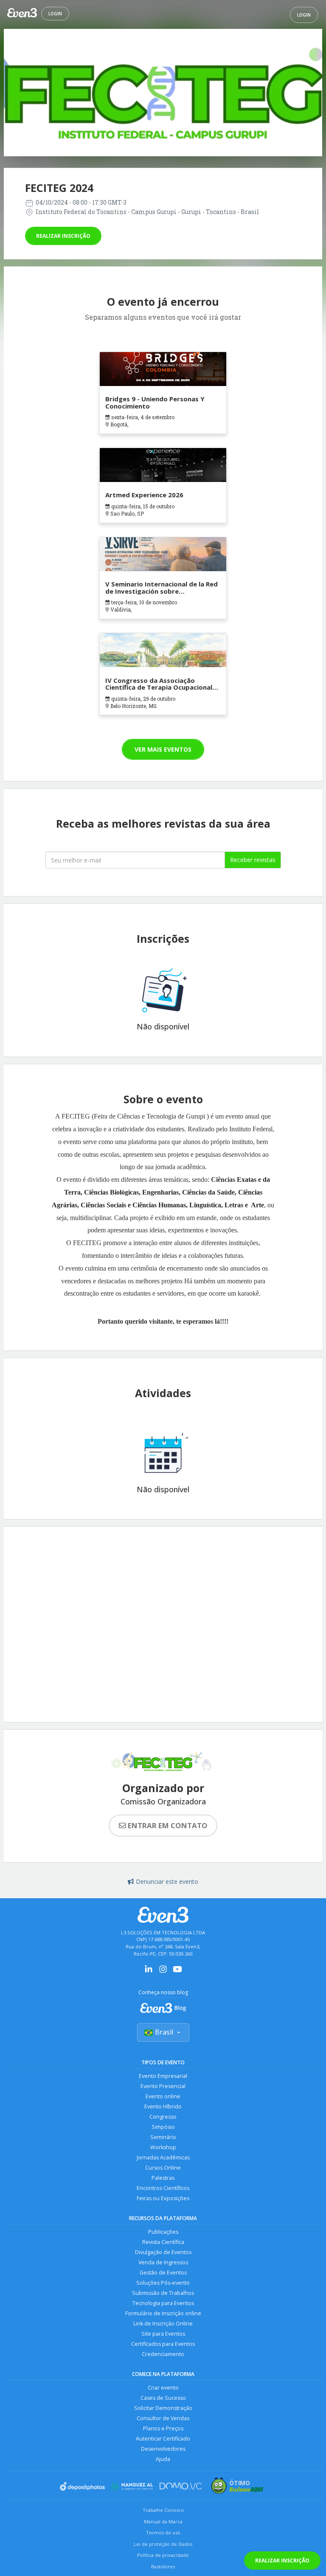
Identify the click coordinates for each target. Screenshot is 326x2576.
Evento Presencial (163, 2086)
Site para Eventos (163, 2334)
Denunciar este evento (167, 1881)
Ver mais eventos (163, 749)
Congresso (163, 2117)
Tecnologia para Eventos (163, 2303)
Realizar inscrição (63, 236)
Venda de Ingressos (163, 2262)
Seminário (163, 2137)
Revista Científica (163, 2242)
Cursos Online (163, 2168)
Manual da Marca (163, 2521)
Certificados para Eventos (163, 2344)
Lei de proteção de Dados (163, 2544)
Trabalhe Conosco (163, 2510)
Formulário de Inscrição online (163, 2313)
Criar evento (163, 2388)
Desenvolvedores (163, 2449)
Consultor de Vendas (163, 2418)
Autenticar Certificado (163, 2439)
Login (55, 14)
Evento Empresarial (163, 2076)
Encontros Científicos (163, 2188)
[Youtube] (177, 1972)
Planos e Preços (163, 2428)
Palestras (163, 2178)
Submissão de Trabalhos (163, 2293)
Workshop (163, 2147)
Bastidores (163, 2566)
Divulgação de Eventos (163, 2252)
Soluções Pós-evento (163, 2283)
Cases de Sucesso (163, 2398)
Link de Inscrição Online (163, 2324)
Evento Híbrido (163, 2107)
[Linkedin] (149, 1972)
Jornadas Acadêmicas (163, 2157)
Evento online (163, 2096)
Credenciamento (163, 2354)
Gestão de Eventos (163, 2273)
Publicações (163, 2232)
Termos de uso (163, 2532)
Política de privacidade (163, 2555)
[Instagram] (163, 1972)
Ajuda (163, 2459)
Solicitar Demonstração (163, 2408)
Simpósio (163, 2127)
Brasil (164, 2032)
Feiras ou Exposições (163, 2198)
